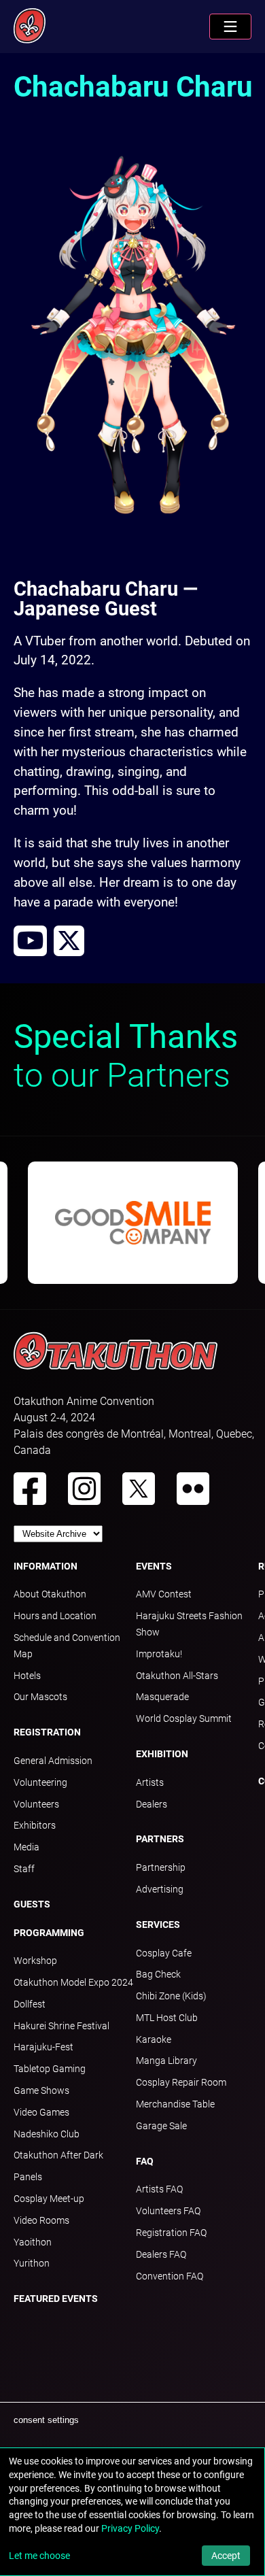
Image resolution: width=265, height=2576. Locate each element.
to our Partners (126, 1056)
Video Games (41, 2112)
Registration (47, 1732)
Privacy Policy (130, 2528)
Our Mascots (40, 1697)
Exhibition (162, 1754)
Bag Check (158, 1974)
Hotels (27, 1676)
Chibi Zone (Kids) (171, 1996)
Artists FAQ (159, 2189)
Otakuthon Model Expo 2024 (73, 1982)
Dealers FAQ (161, 2254)
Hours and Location (55, 1616)
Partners (160, 1839)
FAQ (145, 2161)
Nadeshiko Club (47, 2134)
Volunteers (36, 1804)
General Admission (53, 1761)
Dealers (152, 1804)
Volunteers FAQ (168, 2211)
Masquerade (162, 1697)
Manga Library (166, 2061)
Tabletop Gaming (50, 2069)
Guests (32, 1904)
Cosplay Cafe (164, 1953)
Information (46, 1566)
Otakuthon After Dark (58, 2155)
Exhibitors (35, 1825)
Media (26, 1847)
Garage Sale (161, 2126)
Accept (226, 2556)
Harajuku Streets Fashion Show (189, 1624)
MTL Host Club (167, 2018)
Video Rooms (41, 2220)
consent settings (46, 2420)
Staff (24, 1869)
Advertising (160, 1889)
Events (154, 1566)
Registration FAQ (171, 2233)
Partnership (161, 1867)
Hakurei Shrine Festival (61, 2026)
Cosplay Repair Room (181, 2082)
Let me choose (39, 2556)
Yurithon (32, 2263)
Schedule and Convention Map (67, 1646)
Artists (150, 1782)
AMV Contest (164, 1594)
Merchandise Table (175, 2104)
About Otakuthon (50, 1594)
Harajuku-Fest (43, 2047)
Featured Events (56, 2299)
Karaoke (154, 2039)
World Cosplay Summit (184, 1718)
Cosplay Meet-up (49, 2199)
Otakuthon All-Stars (177, 1676)
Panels (28, 2177)
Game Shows (41, 2090)
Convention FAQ (170, 2276)
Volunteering (40, 1782)
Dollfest (30, 2004)
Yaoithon (33, 2242)
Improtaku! (159, 1654)
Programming (49, 1933)
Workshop (35, 1961)
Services (158, 1925)
